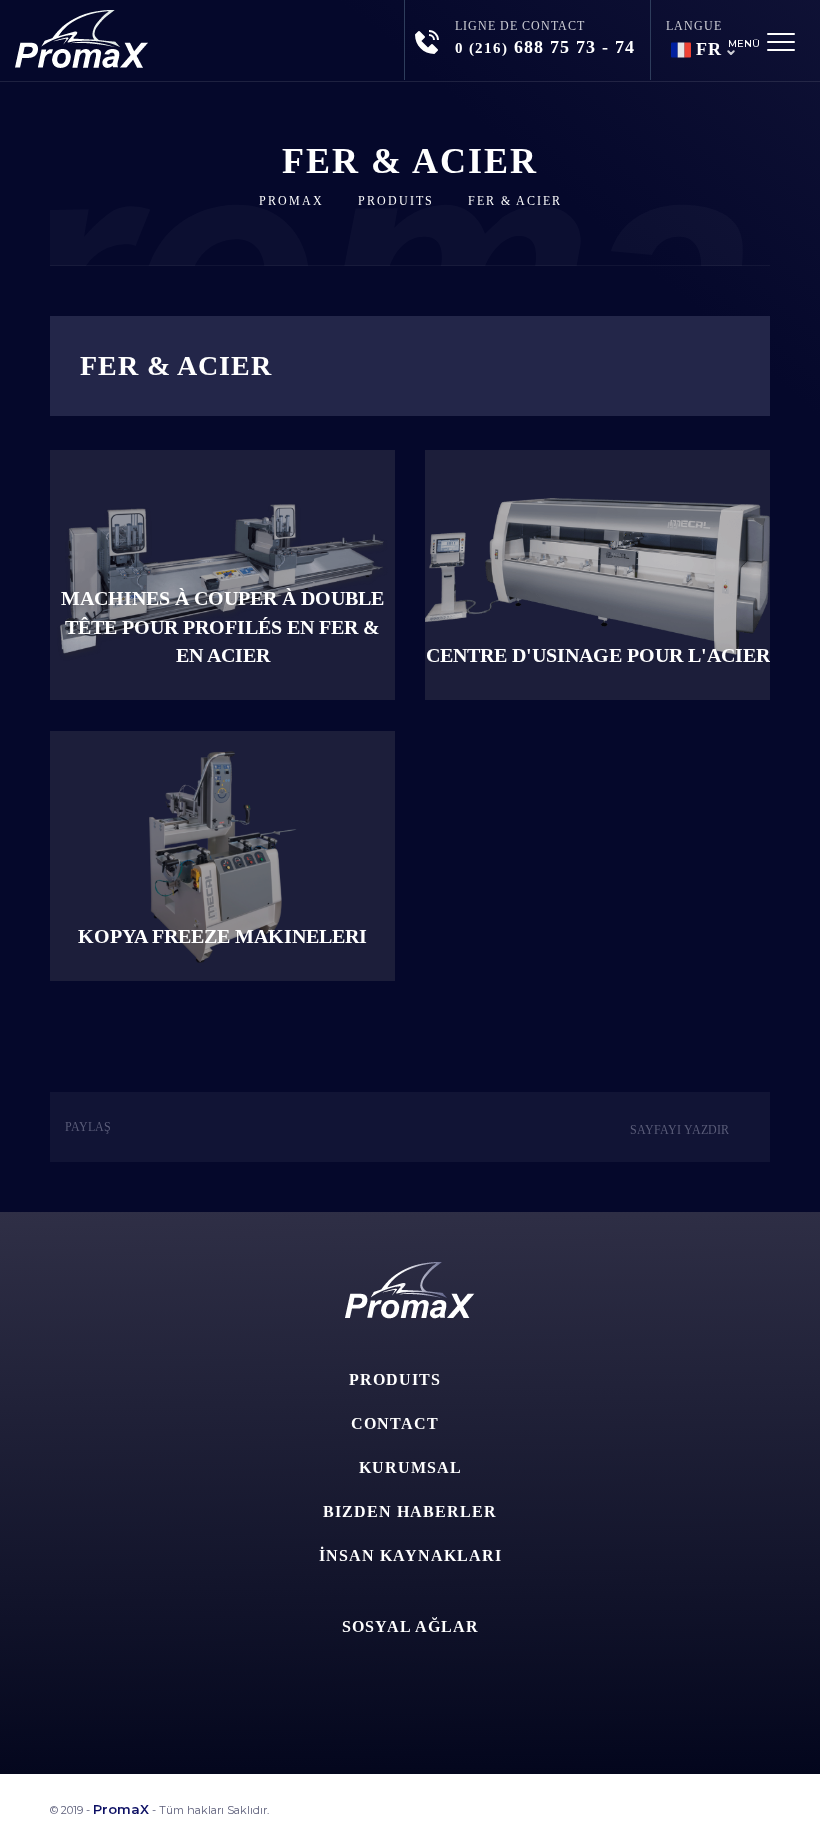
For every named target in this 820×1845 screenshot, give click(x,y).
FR (709, 49)
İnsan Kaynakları (410, 1555)
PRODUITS (396, 201)
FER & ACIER (515, 201)
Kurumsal (410, 1467)
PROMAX (291, 201)
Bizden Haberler (410, 1511)
